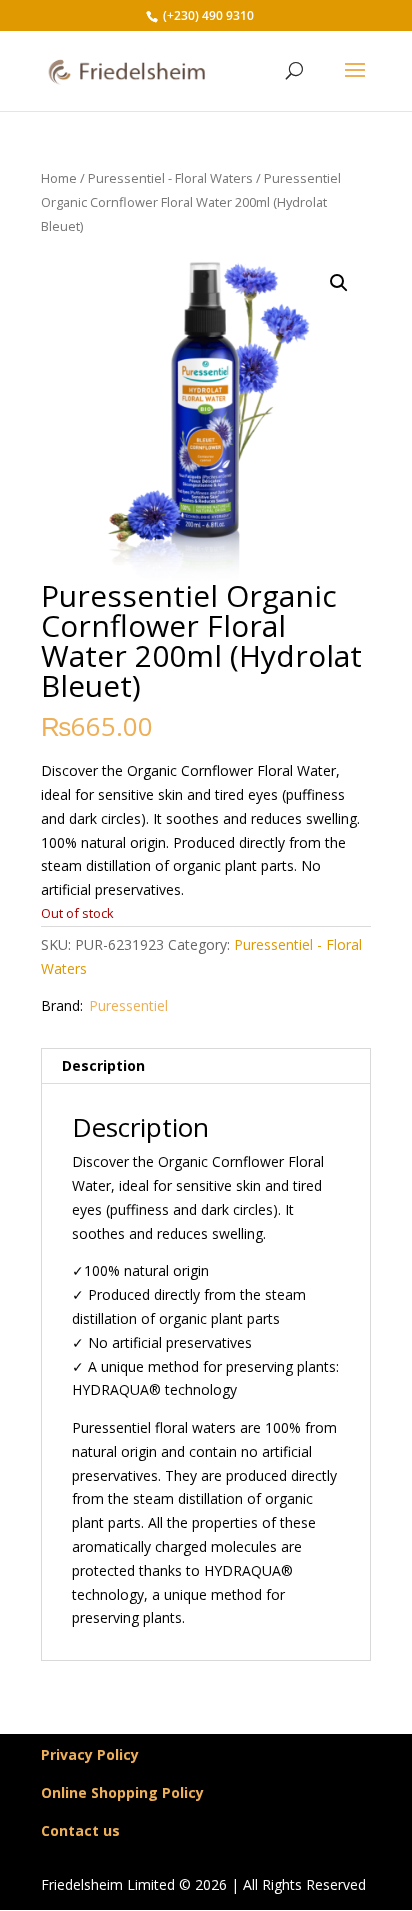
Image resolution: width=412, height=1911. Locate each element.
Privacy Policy (90, 1754)
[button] (339, 283)
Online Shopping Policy (122, 1792)
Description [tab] (103, 1065)
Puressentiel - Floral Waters (170, 178)
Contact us (80, 1830)
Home (59, 178)
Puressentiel (128, 1005)
